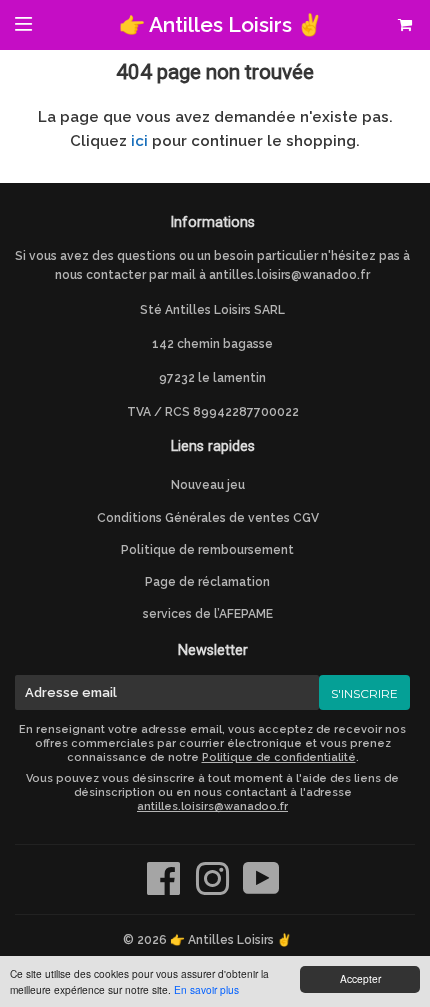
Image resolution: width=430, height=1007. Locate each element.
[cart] (400, 25)
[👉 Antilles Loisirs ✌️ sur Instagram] (214, 889)
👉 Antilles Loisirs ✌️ (221, 24)
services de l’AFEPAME (208, 614)
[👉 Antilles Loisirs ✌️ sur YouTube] (261, 889)
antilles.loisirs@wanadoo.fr (289, 275)
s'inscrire (364, 693)
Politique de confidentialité (279, 757)
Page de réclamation (207, 582)
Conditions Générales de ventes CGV (208, 518)
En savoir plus (206, 989)
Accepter (360, 978)
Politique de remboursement (207, 550)
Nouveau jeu (208, 485)
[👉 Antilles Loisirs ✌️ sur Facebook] (165, 889)
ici (139, 141)
